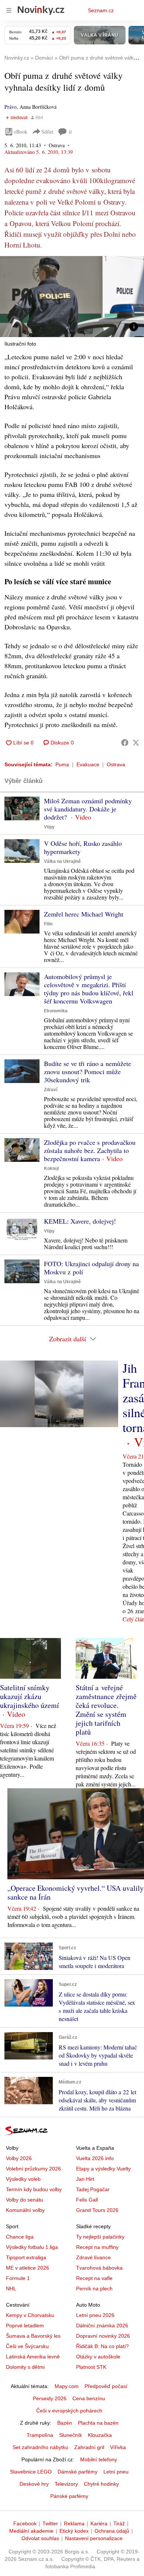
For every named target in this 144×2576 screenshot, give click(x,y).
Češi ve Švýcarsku (27, 2346)
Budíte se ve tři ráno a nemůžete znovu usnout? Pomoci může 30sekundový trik (88, 1072)
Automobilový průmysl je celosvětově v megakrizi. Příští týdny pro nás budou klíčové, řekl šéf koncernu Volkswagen (89, 989)
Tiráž (119, 2523)
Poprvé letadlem (25, 2326)
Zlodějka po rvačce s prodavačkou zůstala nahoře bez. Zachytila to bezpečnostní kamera (90, 1150)
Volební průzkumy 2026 (33, 2169)
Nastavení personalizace (94, 2538)
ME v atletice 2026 (28, 2268)
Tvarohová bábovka (99, 2268)
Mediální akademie (31, 2531)
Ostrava (116, 764)
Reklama (74, 2523)
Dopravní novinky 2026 (103, 2336)
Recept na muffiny (97, 2247)
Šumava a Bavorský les (33, 2336)
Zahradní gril (89, 2447)
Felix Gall (87, 2200)
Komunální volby (25, 2210)
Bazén (65, 2423)
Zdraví (51, 1090)
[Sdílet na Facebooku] (125, 743)
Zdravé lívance (93, 2257)
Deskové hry (34, 2484)
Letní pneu (116, 2472)
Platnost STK (91, 2367)
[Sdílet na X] (136, 743)
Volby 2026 (19, 2158)
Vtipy (49, 827)
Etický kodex (74, 2531)
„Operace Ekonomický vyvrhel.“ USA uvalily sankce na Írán (76, 1892)
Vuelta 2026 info (95, 2158)
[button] (72, 297)
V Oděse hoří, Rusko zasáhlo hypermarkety (83, 847)
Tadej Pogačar (93, 2189)
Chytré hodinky (101, 2484)
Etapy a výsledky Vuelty (103, 2169)
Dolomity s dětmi (25, 2367)
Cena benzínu (89, 2398)
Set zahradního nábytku (40, 2447)
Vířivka (118, 2447)
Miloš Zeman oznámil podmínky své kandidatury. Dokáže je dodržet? (88, 809)
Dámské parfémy (78, 2472)
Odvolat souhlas (40, 2538)
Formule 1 (18, 2278)
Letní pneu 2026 (95, 2315)
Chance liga (20, 2237)
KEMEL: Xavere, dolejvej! (80, 1221)
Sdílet (47, 132)
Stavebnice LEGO (31, 2472)
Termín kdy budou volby (34, 2189)
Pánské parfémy (69, 2496)
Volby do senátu (25, 2200)
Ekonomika (56, 1011)
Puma (62, 764)
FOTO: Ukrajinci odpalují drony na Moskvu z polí (91, 1268)
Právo (11, 107)
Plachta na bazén (98, 2423)
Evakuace (88, 764)
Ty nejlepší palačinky (100, 2237)
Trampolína (40, 2435)
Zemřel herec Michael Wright (84, 914)
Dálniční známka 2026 (102, 2326)
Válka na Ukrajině (62, 861)
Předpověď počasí (106, 2386)
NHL (11, 2289)
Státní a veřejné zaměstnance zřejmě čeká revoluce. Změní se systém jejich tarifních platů (106, 1710)
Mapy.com (67, 2386)
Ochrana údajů (112, 2531)
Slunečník (71, 2435)
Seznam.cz (101, 10)
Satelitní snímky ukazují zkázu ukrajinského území (30, 1696)
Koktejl (51, 1168)
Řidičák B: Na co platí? (102, 2346)
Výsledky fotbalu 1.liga (32, 2247)
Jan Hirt (85, 2179)
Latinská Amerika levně (33, 2357)
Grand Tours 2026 (97, 2210)
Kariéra (99, 2523)
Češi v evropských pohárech (69, 2411)
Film (48, 924)
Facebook (25, 2523)
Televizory (66, 2484)
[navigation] (9, 10)
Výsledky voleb (23, 2179)
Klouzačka (100, 2435)
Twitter (50, 2523)
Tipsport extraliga (26, 2257)
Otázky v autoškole (98, 2357)
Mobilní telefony (99, 2459)
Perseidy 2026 (50, 2398)
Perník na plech (94, 2289)
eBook (21, 132)
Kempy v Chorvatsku (30, 2315)
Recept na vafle (94, 2278)
